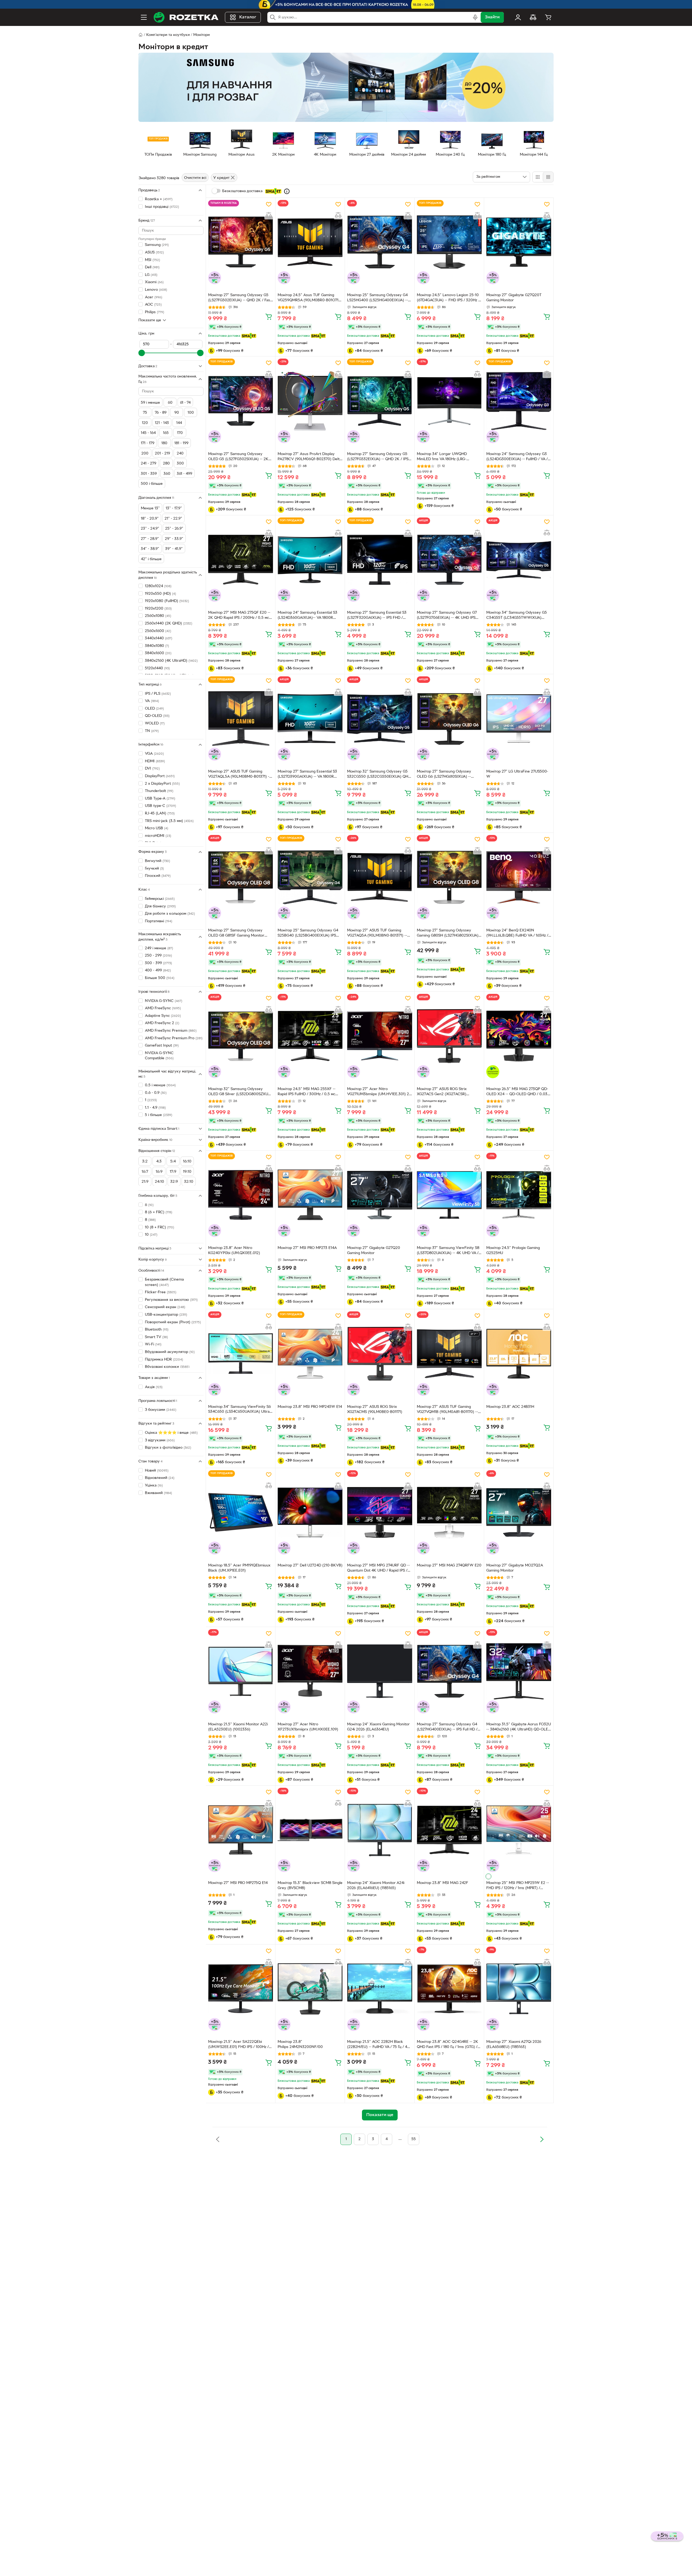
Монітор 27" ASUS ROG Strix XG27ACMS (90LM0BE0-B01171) (375, 1409)
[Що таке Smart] (287, 191)
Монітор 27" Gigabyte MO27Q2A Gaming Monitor (515, 1568)
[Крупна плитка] (538, 177)
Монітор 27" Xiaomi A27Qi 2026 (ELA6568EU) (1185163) (514, 2044)
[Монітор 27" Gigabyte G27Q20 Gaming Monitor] (380, 1195)
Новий (157, 1470)
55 (414, 2139)
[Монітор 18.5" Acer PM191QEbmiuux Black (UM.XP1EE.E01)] (241, 1512)
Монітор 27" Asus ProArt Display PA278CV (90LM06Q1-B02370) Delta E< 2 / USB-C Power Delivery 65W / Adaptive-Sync (310, 457)
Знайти (492, 17)
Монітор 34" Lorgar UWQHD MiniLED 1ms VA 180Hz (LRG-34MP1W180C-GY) (442, 457)
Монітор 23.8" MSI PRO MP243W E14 (310, 1407)
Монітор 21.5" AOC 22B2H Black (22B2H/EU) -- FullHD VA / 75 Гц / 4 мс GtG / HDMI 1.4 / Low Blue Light (377, 2045)
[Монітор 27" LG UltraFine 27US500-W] (519, 719)
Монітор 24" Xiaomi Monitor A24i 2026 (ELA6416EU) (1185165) (376, 1886)
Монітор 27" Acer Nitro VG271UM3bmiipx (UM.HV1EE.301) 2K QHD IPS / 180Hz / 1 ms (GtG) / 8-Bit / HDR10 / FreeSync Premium (379, 1092)
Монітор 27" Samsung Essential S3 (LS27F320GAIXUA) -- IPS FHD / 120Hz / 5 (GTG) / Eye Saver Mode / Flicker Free (378, 616)
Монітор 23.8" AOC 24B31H (510, 1407)
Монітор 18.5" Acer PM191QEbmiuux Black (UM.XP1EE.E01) (239, 1568)
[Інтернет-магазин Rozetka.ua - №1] (186, 17)
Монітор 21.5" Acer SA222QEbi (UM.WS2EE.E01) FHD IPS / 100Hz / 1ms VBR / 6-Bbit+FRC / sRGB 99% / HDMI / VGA (239, 2045)
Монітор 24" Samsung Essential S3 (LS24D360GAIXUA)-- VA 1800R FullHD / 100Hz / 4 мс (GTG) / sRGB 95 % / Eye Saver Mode (308, 616)
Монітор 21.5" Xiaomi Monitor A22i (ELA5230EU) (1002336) (238, 1727)
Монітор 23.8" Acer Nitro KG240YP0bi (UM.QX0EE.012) (234, 1251)
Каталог (248, 17)
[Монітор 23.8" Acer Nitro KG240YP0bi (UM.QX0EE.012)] (241, 1195)
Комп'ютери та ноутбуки (168, 35)
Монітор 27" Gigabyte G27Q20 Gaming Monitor (374, 1251)
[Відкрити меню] (144, 17)
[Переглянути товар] (488, 1876)
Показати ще (150, 320)
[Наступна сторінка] (542, 2139)
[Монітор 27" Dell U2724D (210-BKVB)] (310, 1512)
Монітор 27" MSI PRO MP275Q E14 (238, 1883)
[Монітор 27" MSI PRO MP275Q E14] (241, 1830)
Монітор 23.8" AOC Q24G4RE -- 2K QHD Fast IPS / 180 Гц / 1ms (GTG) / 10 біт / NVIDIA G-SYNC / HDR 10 (448, 2045)
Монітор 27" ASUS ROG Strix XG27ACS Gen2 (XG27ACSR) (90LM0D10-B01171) (442, 1092)
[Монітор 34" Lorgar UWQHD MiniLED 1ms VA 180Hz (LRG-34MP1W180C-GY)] (449, 401)
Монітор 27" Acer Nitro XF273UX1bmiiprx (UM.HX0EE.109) (308, 1727)
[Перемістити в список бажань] (269, 204)
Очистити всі (195, 178)
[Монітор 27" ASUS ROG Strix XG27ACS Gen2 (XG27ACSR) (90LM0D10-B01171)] (449, 1036)
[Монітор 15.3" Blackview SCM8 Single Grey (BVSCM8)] (310, 1830)
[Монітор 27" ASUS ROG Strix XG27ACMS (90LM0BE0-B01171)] (380, 1354)
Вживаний (158, 1493)
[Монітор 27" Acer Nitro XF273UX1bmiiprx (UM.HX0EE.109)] (310, 1671)
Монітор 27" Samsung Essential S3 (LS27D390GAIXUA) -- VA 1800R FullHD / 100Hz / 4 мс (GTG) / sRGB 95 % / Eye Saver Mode (308, 775)
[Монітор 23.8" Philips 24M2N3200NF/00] (310, 1989)
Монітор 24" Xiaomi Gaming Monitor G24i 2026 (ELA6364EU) (378, 1727)
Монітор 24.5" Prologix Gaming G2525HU (513, 1251)
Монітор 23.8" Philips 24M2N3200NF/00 (300, 2044)
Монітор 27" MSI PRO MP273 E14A (307, 1248)
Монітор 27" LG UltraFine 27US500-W (517, 774)
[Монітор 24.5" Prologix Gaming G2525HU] (519, 1195)
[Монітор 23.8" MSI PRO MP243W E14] (310, 1354)
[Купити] (269, 316)
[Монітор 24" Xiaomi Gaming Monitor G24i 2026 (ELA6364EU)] (380, 1671)
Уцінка (154, 1485)
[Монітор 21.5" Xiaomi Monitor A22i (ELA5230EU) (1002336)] (241, 1671)
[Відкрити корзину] (548, 17)
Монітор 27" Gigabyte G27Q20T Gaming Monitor (514, 298)
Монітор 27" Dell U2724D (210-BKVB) (310, 1566)
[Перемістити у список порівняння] (269, 215)
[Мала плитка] (548, 177)
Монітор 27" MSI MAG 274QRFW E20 (449, 1566)
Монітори (202, 35)
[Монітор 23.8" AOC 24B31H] (519, 1354)
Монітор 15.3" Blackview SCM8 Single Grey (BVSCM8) (310, 1886)
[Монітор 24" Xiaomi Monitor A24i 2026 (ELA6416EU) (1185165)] (380, 1830)
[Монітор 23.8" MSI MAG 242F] (449, 1830)
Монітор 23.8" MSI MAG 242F (443, 1883)
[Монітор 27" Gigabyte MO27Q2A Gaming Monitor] (519, 1512)
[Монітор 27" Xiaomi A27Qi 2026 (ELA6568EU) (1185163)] (519, 1989)
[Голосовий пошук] (475, 17)
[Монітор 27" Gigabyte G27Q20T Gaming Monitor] (519, 242)
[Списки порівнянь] (533, 17)
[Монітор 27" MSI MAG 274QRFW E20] (449, 1512)
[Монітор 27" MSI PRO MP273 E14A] (310, 1195)
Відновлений (160, 1478)
